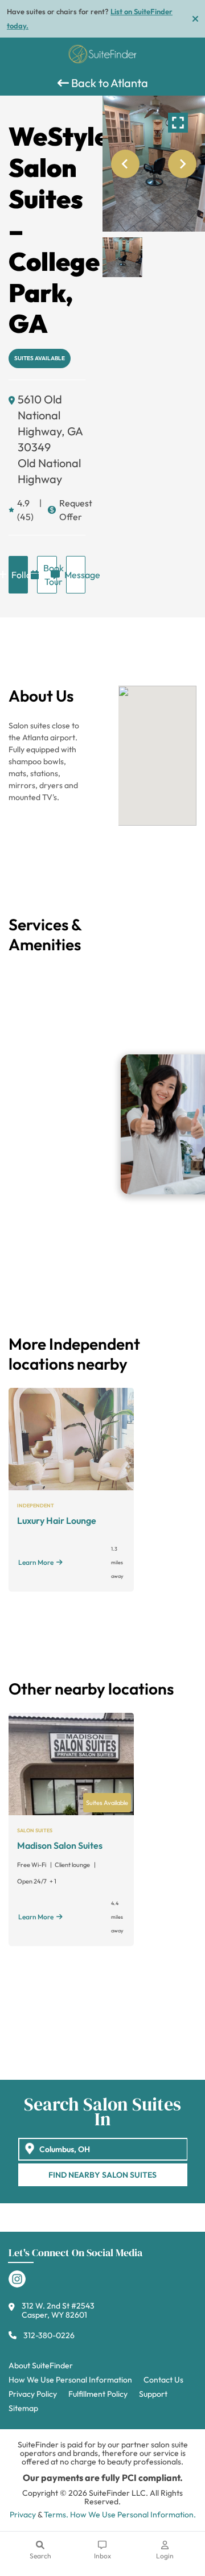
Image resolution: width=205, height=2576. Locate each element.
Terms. (56, 2515)
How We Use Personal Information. (133, 2515)
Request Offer (72, 510)
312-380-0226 (49, 2335)
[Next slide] (182, 164)
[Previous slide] (125, 164)
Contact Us (163, 2380)
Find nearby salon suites (102, 2175)
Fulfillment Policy (98, 2394)
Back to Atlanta (108, 83)
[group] (154, 164)
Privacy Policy (33, 2394)
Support (153, 2394)
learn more (36, 1562)
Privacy (23, 2515)
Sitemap (23, 2408)
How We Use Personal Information (70, 2380)
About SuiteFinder (41, 2365)
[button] (122, 257)
